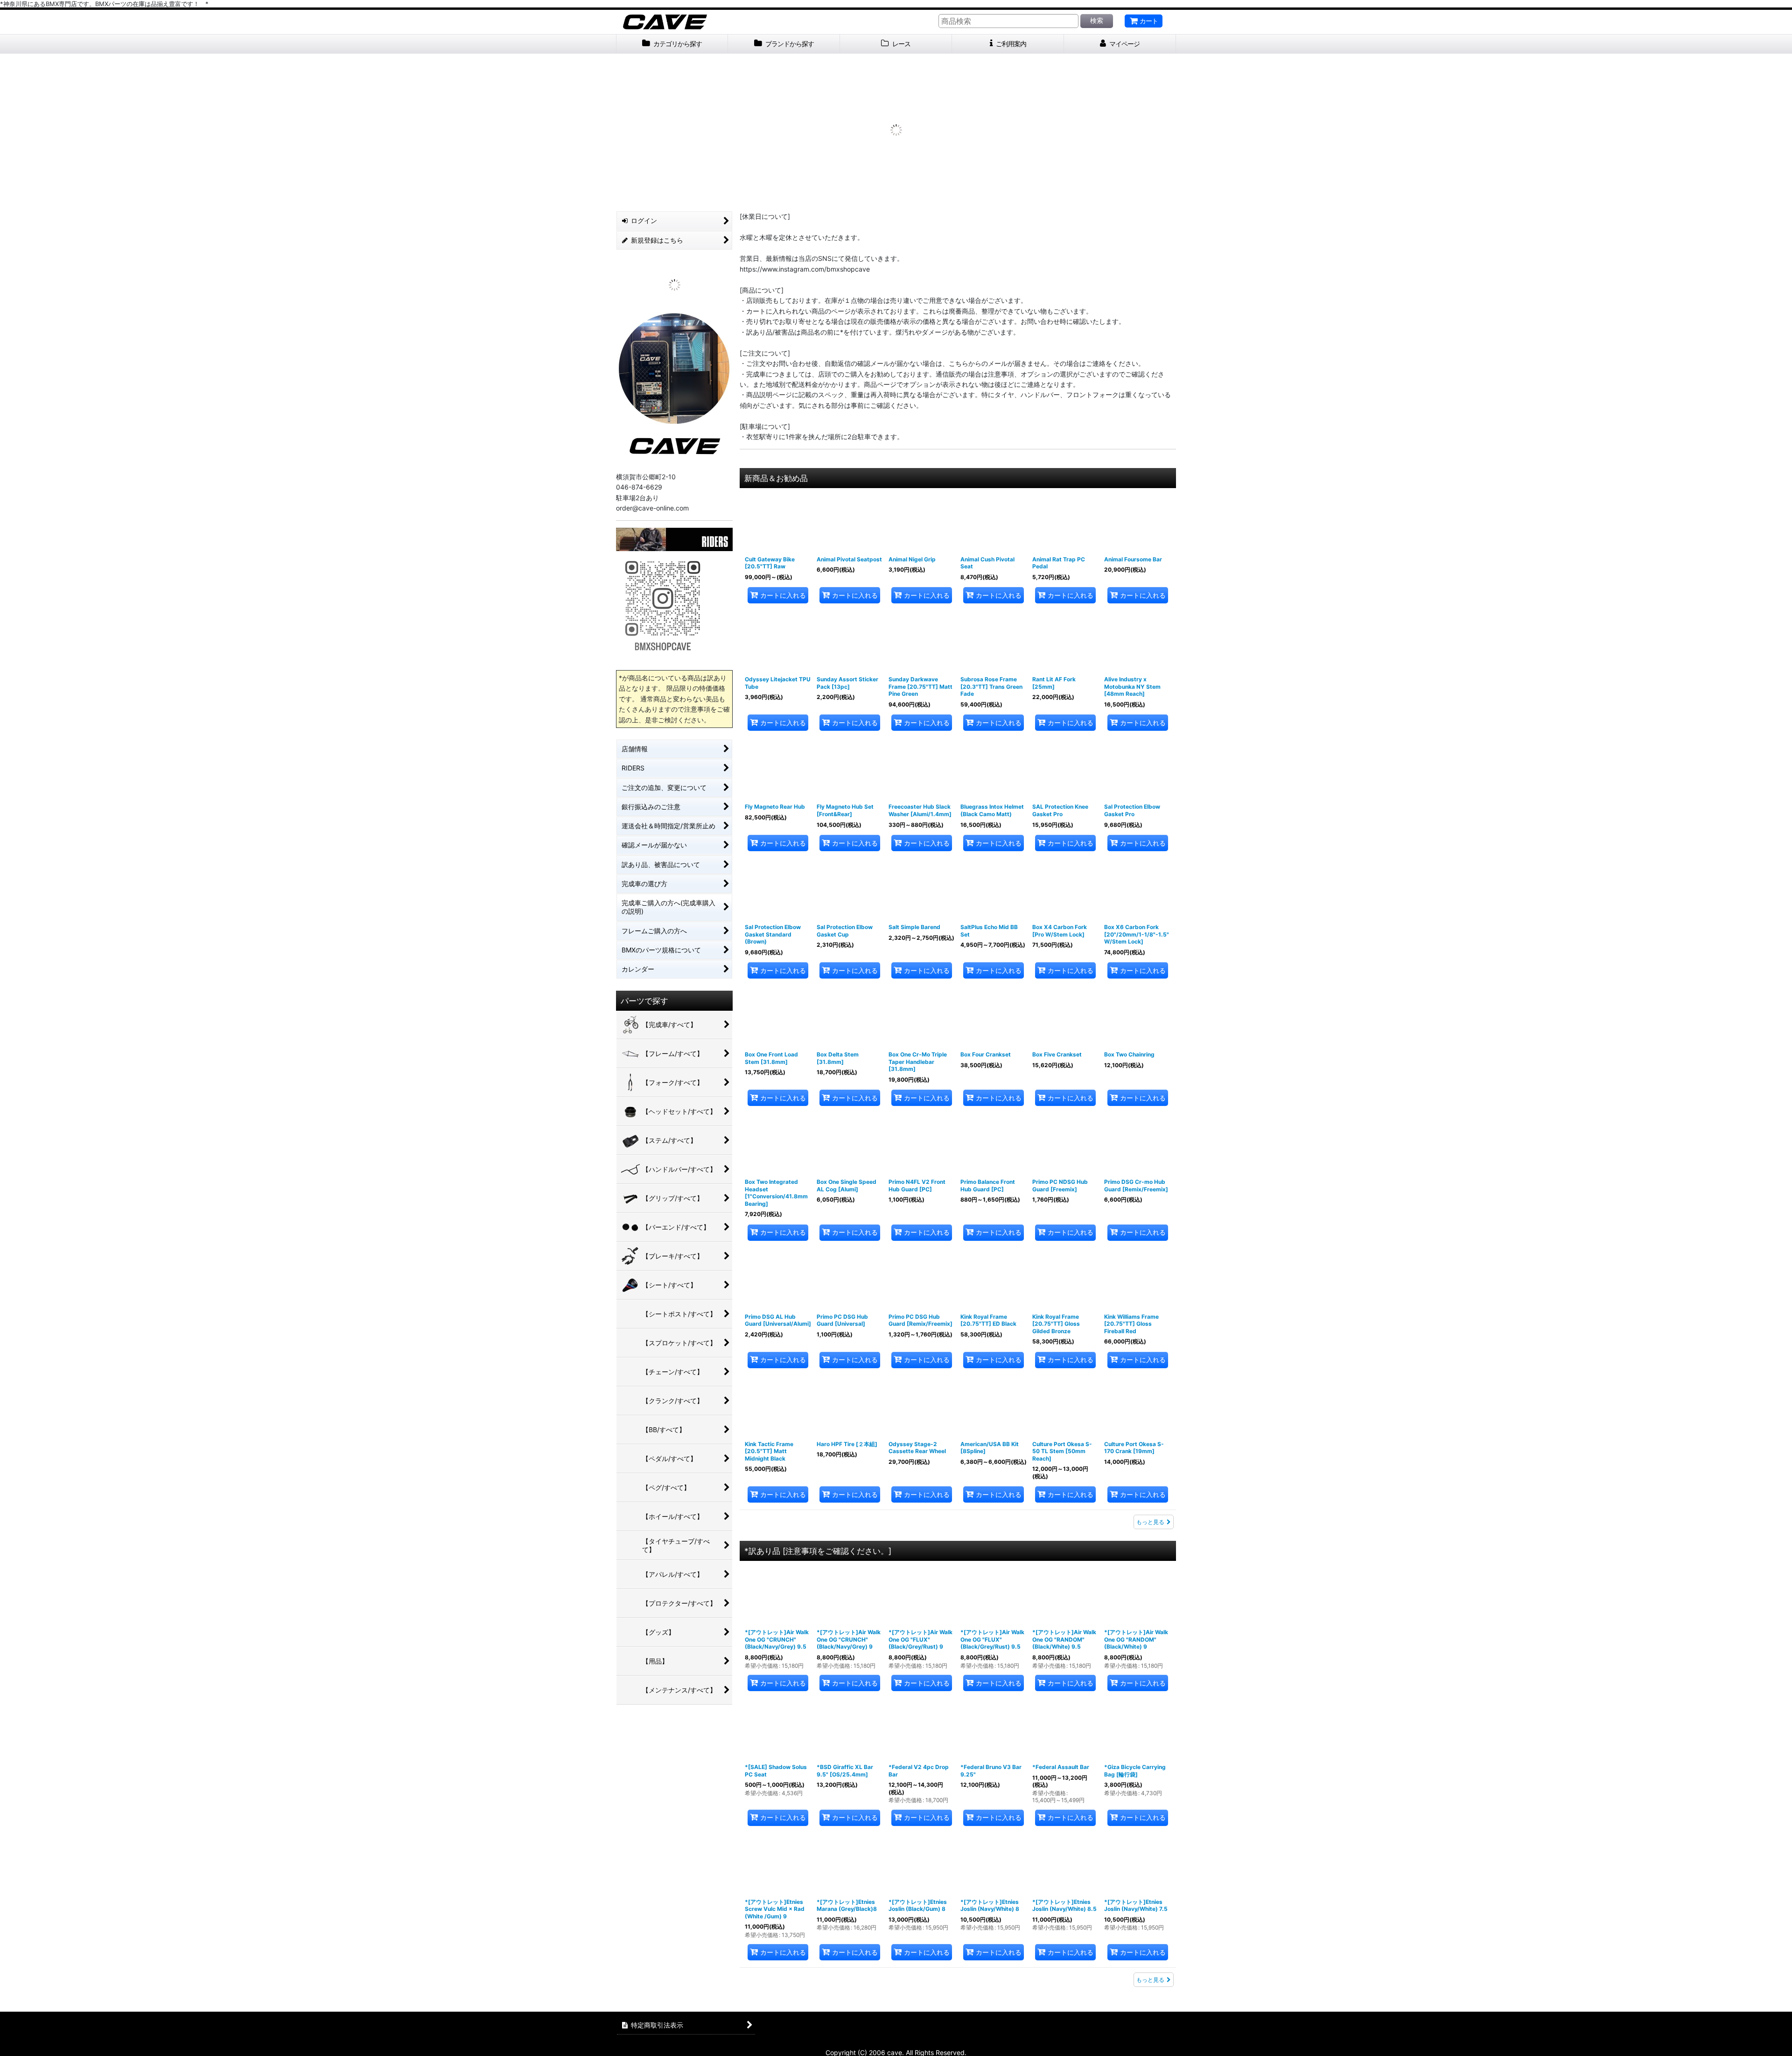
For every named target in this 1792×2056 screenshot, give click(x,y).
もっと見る (1150, 1524)
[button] (632, 131)
